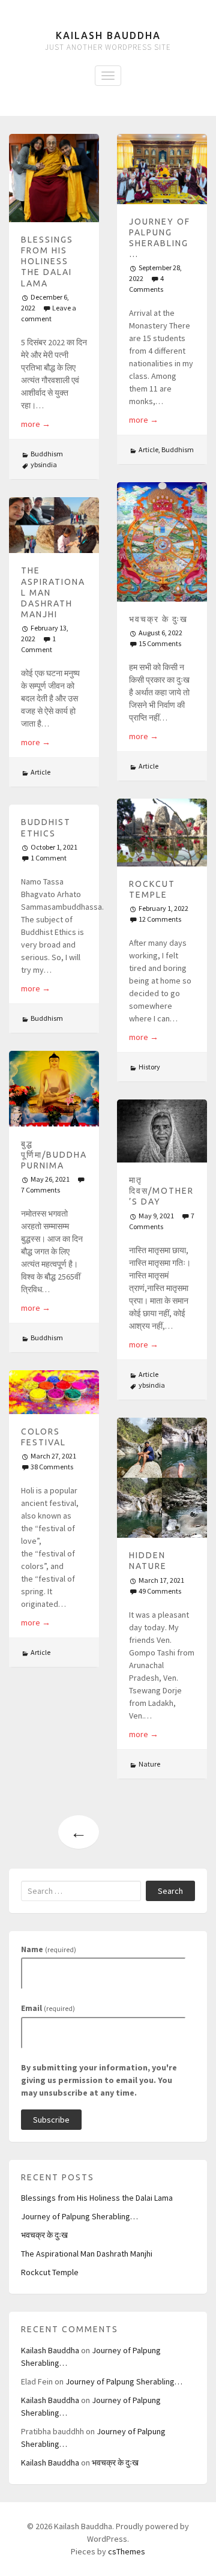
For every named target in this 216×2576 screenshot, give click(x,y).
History (149, 1067)
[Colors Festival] (54, 1392)
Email (48, 2008)
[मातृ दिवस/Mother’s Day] (162, 1131)
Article (148, 449)
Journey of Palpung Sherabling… (79, 2216)
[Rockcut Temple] (162, 833)
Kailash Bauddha (108, 35)
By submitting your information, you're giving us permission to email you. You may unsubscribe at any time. (99, 2080)
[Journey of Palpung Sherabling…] (162, 169)
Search (170, 1891)
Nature (149, 1764)
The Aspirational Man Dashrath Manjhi (87, 2254)
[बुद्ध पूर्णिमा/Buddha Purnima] (54, 1089)
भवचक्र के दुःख (158, 619)
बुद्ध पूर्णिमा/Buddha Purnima (54, 1155)
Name (49, 1949)
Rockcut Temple (50, 2272)
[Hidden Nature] (162, 1478)
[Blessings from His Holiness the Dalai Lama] (54, 178)
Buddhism (47, 454)
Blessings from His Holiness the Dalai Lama (47, 262)
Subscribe (51, 2120)
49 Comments (160, 1591)
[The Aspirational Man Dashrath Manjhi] (54, 525)
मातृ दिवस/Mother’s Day (161, 1191)
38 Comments (52, 1467)
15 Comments (160, 643)
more (36, 424)
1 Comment (49, 858)
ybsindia (44, 464)
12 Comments (160, 919)
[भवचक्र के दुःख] (162, 542)
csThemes (127, 2551)
